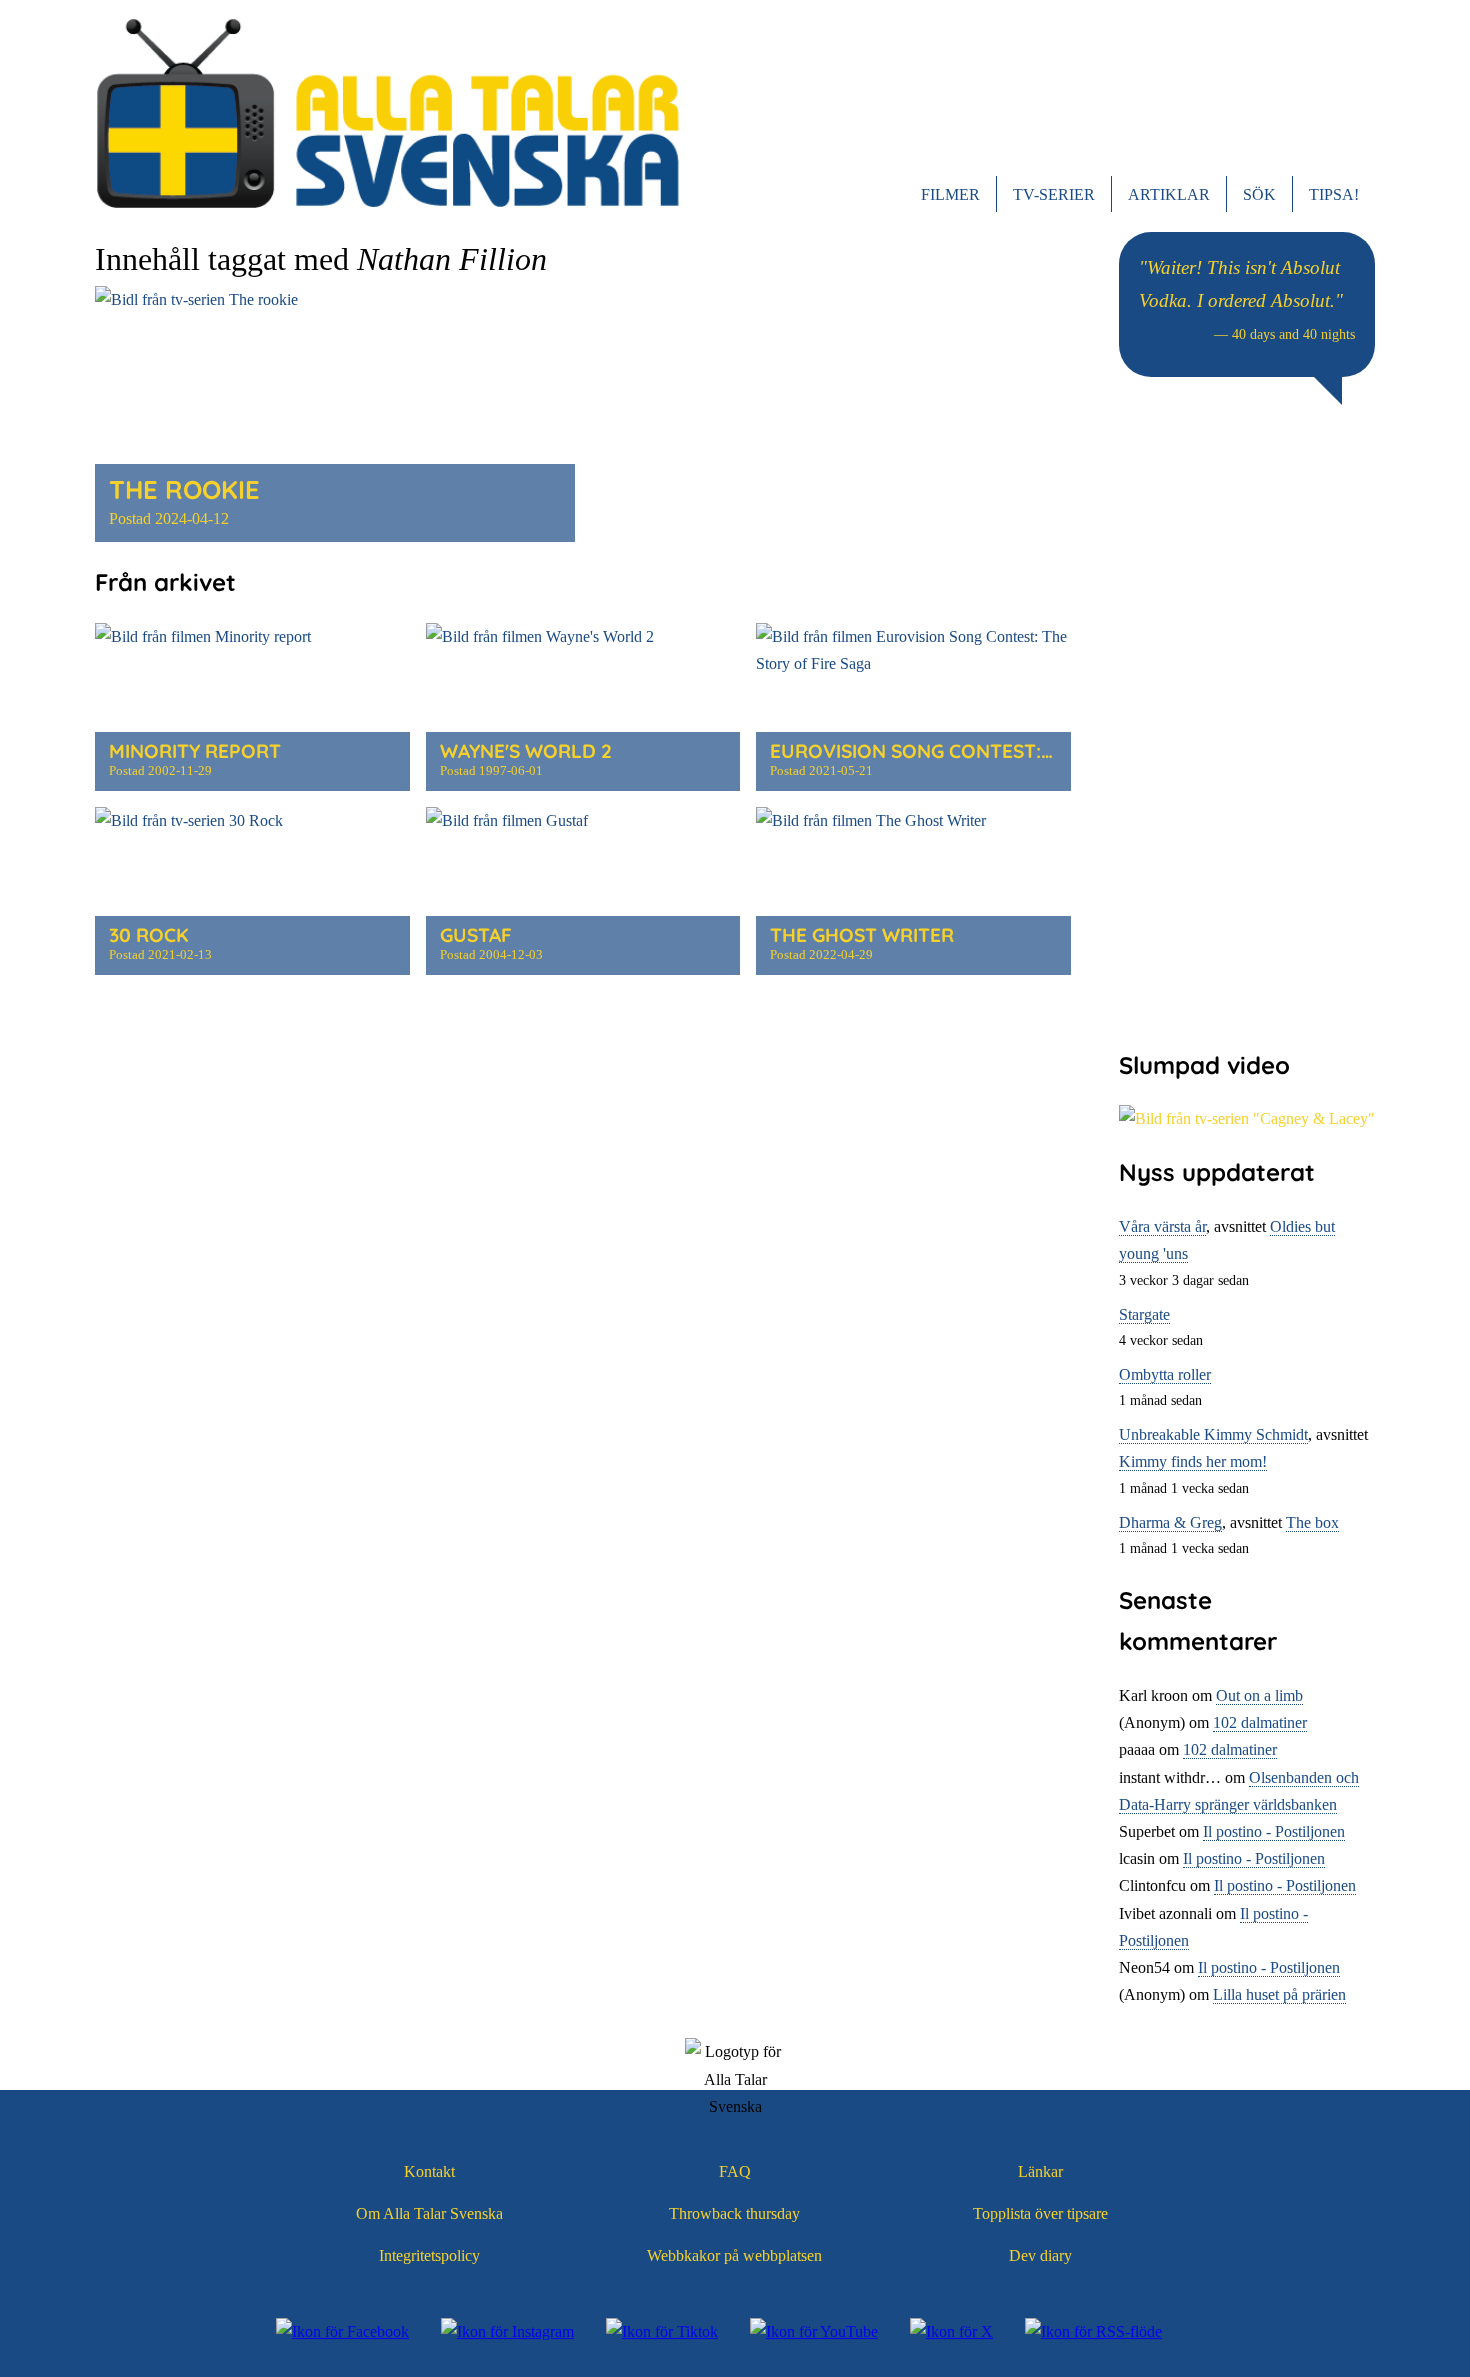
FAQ (735, 2171)
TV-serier (1054, 194)
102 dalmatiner (1260, 1722)
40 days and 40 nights (1293, 334)
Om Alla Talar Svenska (429, 2213)
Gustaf (476, 935)
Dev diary (1040, 2255)
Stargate (1144, 1314)
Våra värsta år (1162, 1226)
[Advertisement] (1247, 725)
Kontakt (429, 2171)
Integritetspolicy (429, 2255)
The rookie (184, 489)
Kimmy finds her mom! (1193, 1461)
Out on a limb (1259, 1695)
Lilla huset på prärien (1279, 1994)
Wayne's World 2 (526, 751)
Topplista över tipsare (1040, 2213)
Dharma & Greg (1170, 1522)
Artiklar (1169, 194)
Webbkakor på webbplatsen (734, 2255)
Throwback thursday (734, 2213)
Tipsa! (1334, 194)
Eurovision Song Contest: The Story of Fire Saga (1024, 751)
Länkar (1040, 2171)
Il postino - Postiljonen (1274, 1831)
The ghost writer (862, 935)
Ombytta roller (1165, 1374)
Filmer (950, 194)
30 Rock (149, 935)
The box (1312, 1522)
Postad (169, 518)
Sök (1259, 194)
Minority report (195, 751)
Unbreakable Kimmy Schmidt (1213, 1434)
